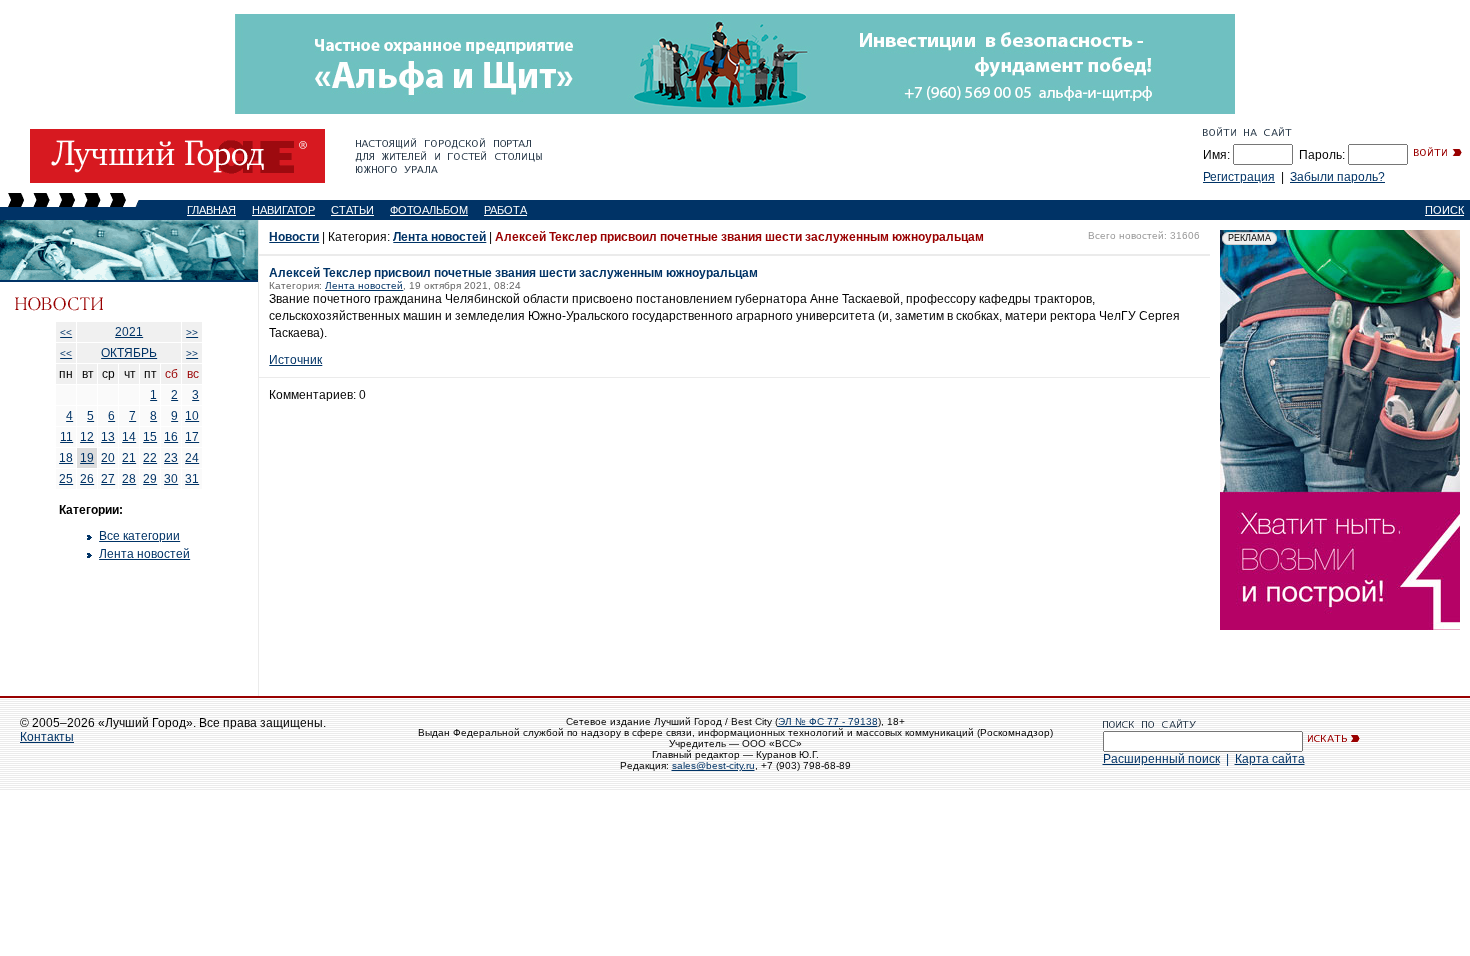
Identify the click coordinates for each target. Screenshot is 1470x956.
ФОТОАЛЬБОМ (429, 210)
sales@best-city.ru (713, 765)
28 (129, 479)
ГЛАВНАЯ (211, 210)
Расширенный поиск (1161, 759)
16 (171, 437)
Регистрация (1239, 177)
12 (87, 437)
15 (150, 437)
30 (171, 479)
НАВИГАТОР (283, 210)
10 (192, 416)
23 (171, 458)
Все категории (139, 536)
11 (66, 437)
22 (150, 458)
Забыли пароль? (1337, 177)
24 (192, 458)
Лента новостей (144, 554)
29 (150, 479)
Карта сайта (1270, 759)
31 (192, 479)
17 (192, 437)
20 (108, 458)
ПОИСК (1444, 210)
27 (108, 479)
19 (87, 458)
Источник (295, 360)
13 (108, 437)
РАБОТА (505, 210)
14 (129, 437)
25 (66, 479)
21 (129, 458)
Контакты (47, 737)
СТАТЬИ (352, 210)
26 (87, 479)
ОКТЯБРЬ (129, 353)
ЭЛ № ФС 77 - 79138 (828, 721)
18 (66, 458)
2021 (129, 332)
